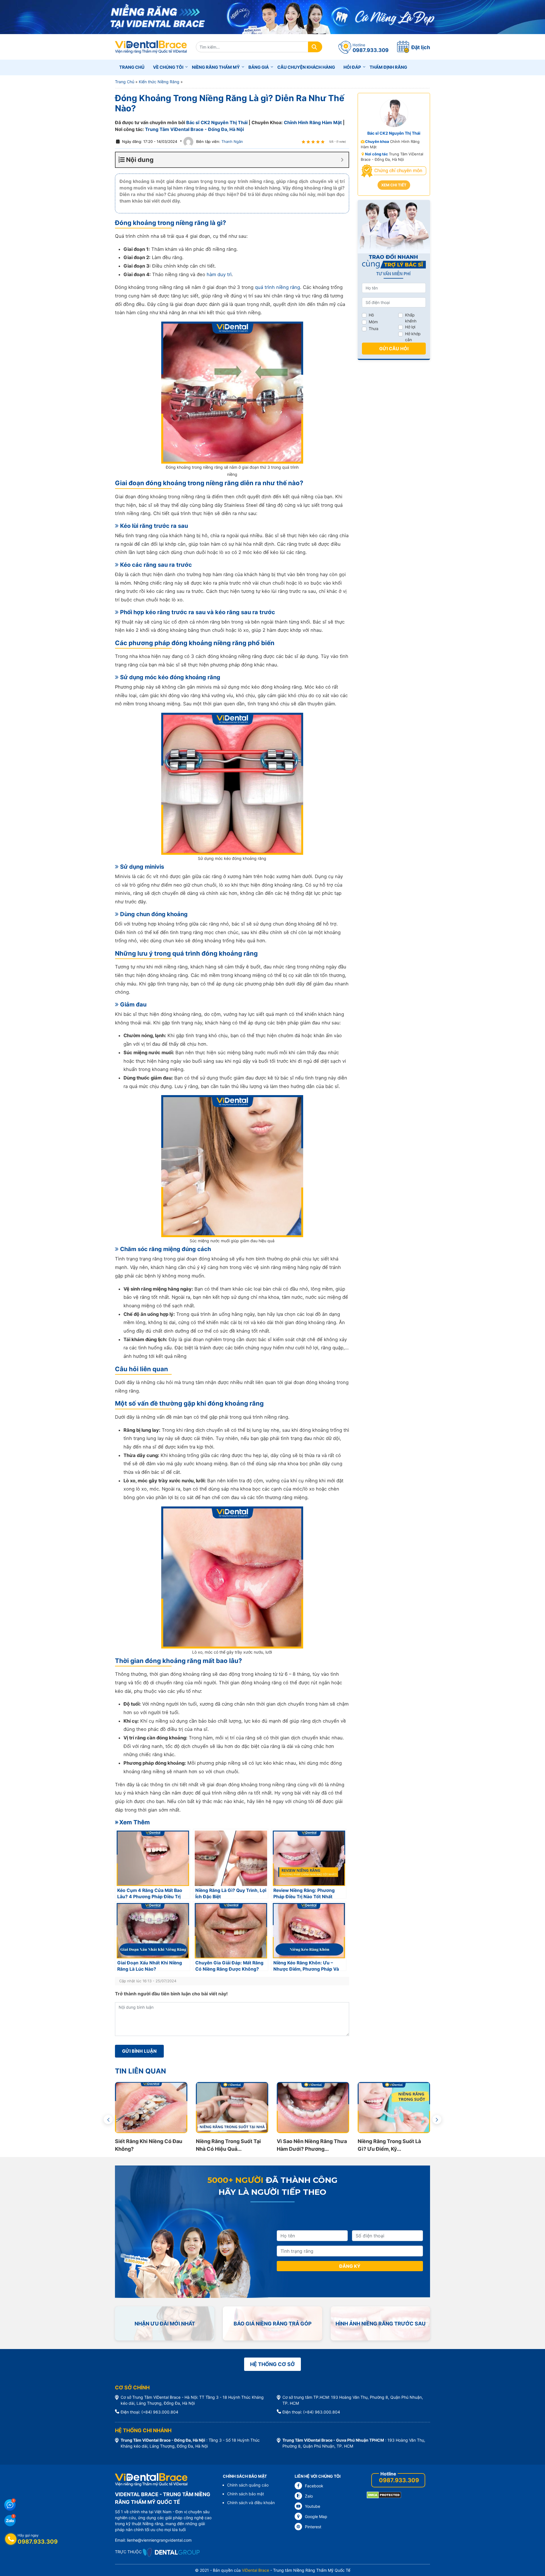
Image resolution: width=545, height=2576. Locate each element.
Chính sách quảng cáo (248, 2485)
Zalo (309, 2496)
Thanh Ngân (232, 141)
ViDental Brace (255, 2570)
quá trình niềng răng (277, 287)
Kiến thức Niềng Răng (159, 82)
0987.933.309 (399, 2480)
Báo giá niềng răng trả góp (273, 2324)
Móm (373, 322)
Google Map (316, 2516)
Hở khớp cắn (413, 337)
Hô (371, 315)
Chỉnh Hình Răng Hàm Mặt (313, 122)
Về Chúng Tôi (168, 67)
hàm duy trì (219, 274)
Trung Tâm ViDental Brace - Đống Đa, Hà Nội (194, 129)
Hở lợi (410, 327)
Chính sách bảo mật (246, 2494)
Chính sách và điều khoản (251, 2503)
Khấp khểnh (411, 318)
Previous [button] (108, 2119)
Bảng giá (259, 67)
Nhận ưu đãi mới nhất (165, 2324)
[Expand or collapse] (342, 160)
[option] (151, 2117)
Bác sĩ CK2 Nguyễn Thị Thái (217, 122)
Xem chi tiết (394, 185)
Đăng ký (350, 2266)
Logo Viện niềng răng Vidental (151, 47)
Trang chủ (132, 67)
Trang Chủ (125, 82)
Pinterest (313, 2527)
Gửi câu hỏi (394, 349)
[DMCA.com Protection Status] (384, 2495)
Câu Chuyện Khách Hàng (306, 67)
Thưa (374, 329)
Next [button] (437, 2119)
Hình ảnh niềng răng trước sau (381, 2324)
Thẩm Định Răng (388, 67)
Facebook (314, 2486)
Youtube (313, 2506)
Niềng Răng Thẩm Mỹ (216, 67)
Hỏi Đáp (352, 67)
